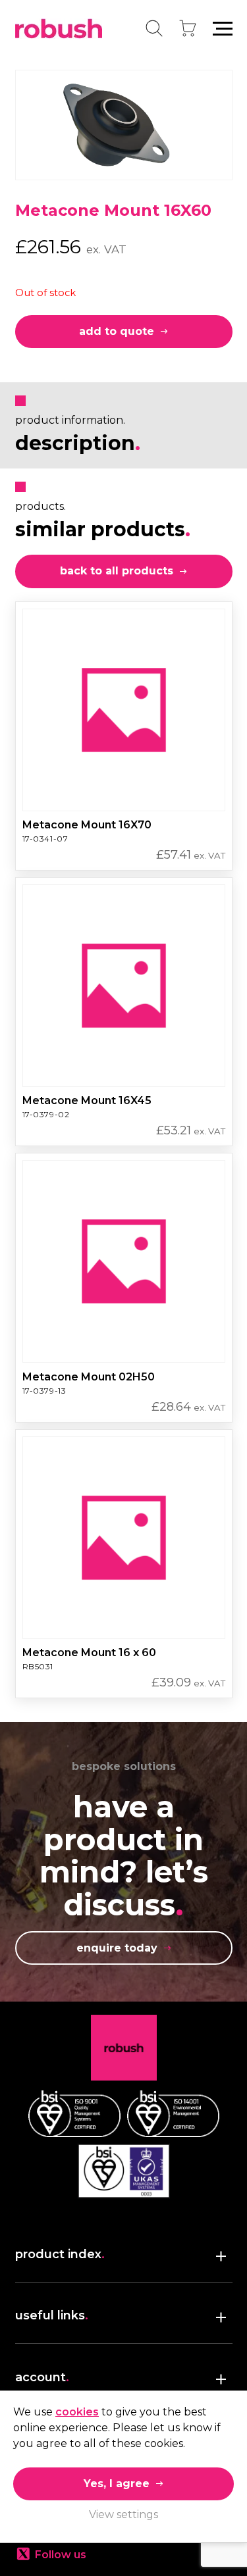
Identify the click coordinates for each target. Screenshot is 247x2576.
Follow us (61, 2555)
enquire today (117, 1948)
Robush (59, 29)
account (42, 2377)
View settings (123, 2514)
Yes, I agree (117, 2484)
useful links (52, 2315)
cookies (77, 2412)
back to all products (117, 571)
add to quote (117, 331)
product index (60, 2254)
